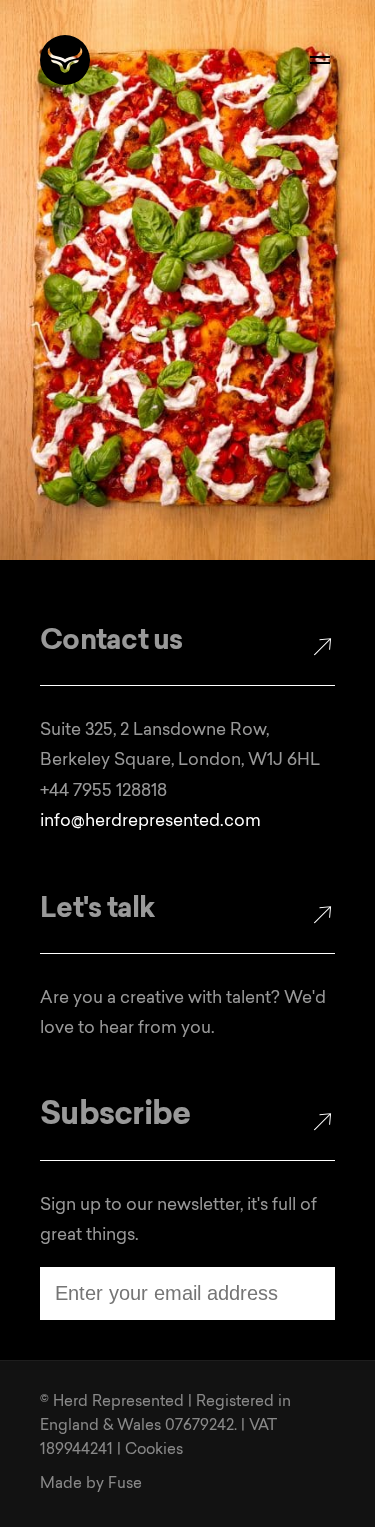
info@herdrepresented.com (150, 821)
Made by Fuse (91, 1484)
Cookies (154, 1450)
